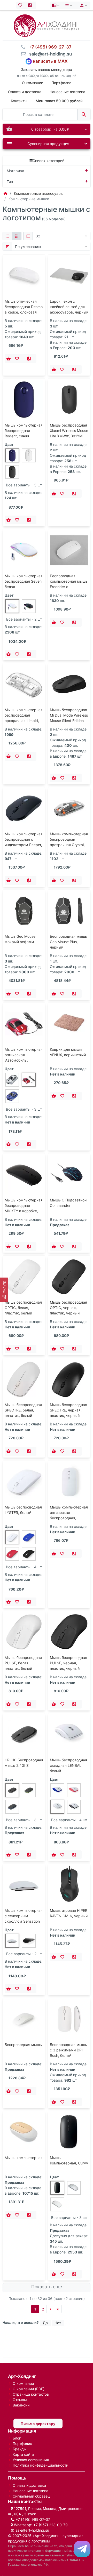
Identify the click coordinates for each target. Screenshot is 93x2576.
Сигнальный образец (31, 2496)
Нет (58, 2323)
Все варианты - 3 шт (24, 485)
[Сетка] (17, 236)
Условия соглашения (31, 2460)
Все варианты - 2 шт (24, 619)
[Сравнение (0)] (31, 5)
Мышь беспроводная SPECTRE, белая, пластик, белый (23, 1410)
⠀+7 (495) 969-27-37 (49, 47)
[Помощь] (56, 5)
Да (45, 2323)
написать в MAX (50, 61)
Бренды (20, 2449)
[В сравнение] (30, 359)
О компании (33, 83)
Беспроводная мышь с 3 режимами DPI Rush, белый (68, 2050)
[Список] (7, 236)
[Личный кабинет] (83, 5)
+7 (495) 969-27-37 (33, 2519)
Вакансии (21, 2405)
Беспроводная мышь (23, 2045)
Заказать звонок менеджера (47, 70)
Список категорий (48, 161)
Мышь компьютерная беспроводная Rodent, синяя (24, 431)
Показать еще (47, 2287)
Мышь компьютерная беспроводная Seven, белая (24, 581)
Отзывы (20, 2400)
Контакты (19, 101)
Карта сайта (23, 2454)
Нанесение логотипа (67, 92)
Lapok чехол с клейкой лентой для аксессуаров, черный (69, 307)
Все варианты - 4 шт (24, 1567)
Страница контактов (31, 2394)
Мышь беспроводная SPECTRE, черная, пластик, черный (68, 1410)
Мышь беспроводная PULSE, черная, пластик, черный (68, 1663)
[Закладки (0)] (21, 5)
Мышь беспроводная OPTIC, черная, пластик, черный (68, 1308)
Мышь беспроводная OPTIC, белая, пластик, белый (23, 1308)
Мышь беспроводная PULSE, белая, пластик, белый (23, 1663)
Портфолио (22, 2443)
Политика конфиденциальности (40, 2465)
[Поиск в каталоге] (84, 114)
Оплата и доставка (25, 92)
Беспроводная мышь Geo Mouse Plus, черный (68, 942)
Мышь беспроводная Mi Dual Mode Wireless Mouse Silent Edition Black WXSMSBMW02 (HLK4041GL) (69, 721)
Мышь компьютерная (24, 2158)
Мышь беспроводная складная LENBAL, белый (68, 1765)
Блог (17, 2438)
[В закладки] (18, 359)
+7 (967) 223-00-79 (51, 2525)
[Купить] (9, 359)
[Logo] (47, 25)
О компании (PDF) (29, 2389)
